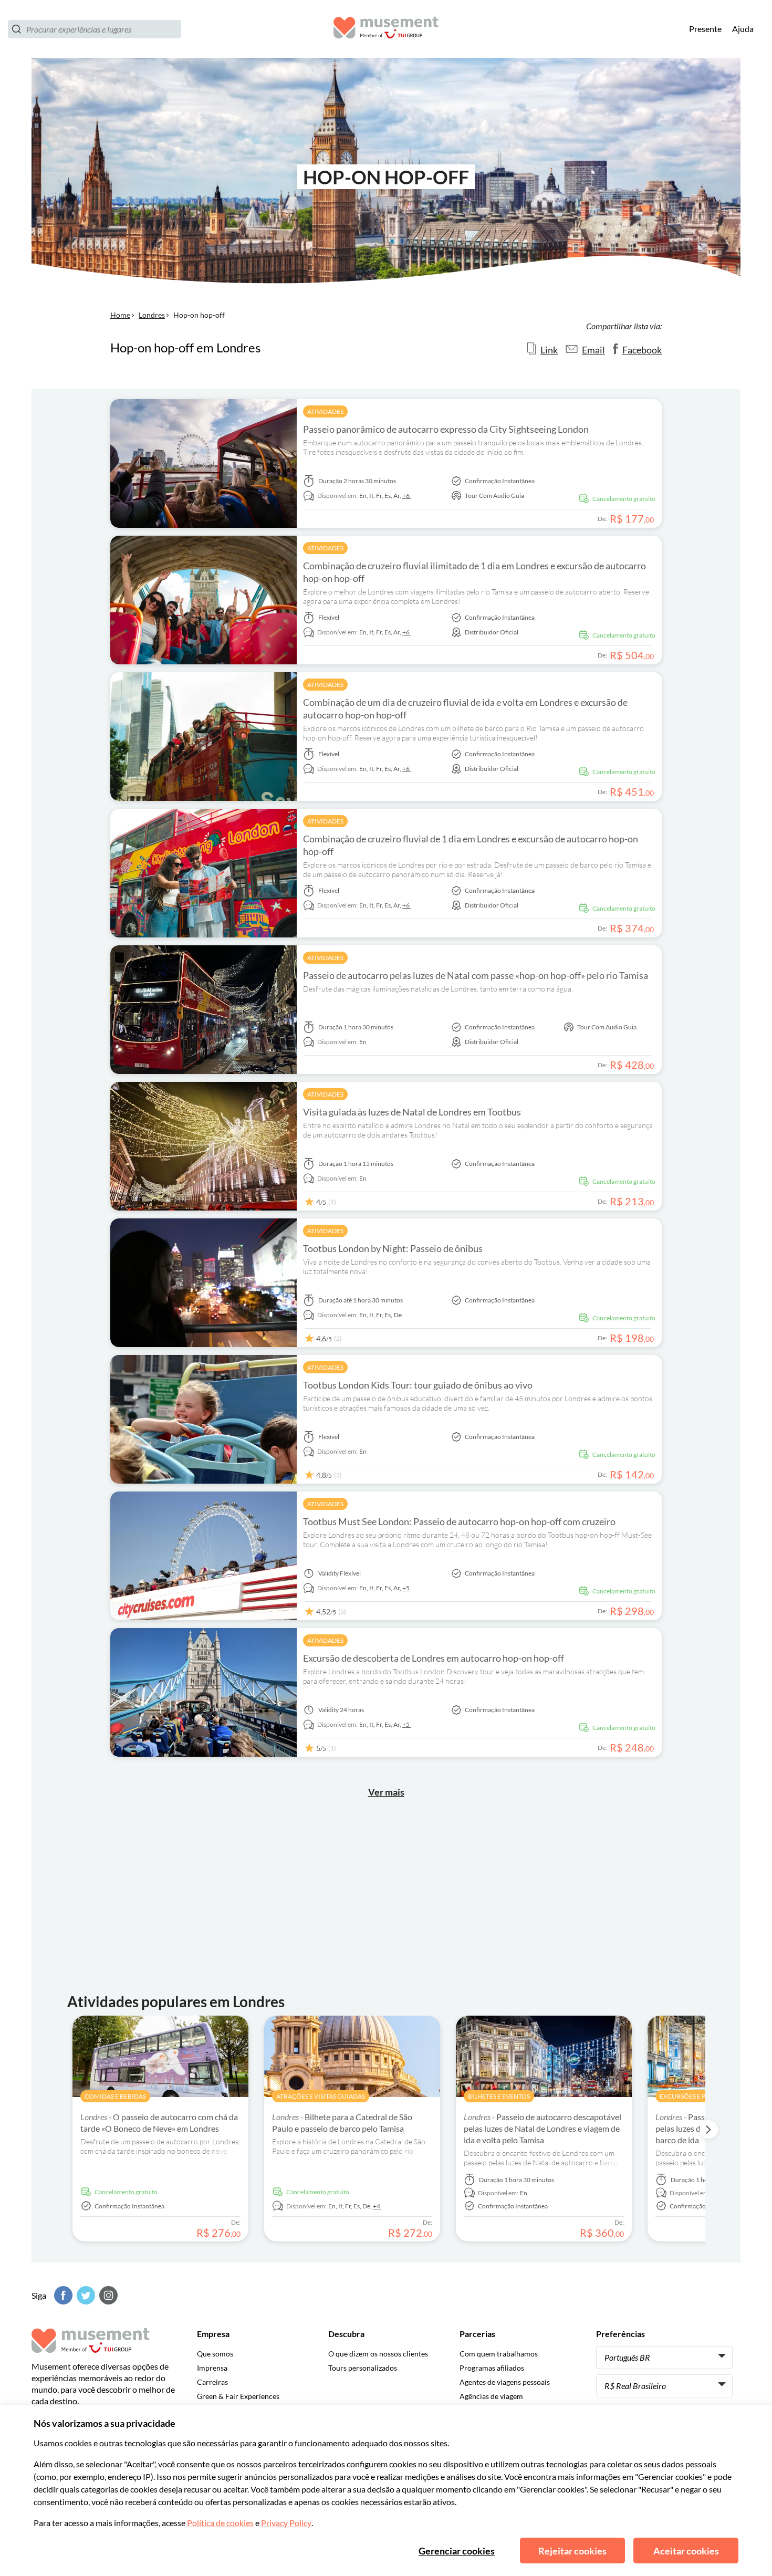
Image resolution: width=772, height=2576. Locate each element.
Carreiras (212, 2382)
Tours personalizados (363, 2368)
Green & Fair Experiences (238, 2396)
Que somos (215, 2354)
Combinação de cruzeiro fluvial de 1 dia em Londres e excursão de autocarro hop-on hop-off (471, 845)
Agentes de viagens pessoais (505, 2382)
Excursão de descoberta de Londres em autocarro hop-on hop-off (434, 1658)
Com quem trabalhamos (499, 2354)
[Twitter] (85, 2295)
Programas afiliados (492, 2368)
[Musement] (386, 29)
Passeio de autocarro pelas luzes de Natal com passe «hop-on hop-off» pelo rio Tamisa (476, 975)
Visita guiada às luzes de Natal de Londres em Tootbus (412, 1112)
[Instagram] (107, 2295)
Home (120, 315)
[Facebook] (62, 2295)
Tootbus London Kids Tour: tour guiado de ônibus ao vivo (418, 1385)
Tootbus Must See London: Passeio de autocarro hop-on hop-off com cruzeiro (459, 1521)
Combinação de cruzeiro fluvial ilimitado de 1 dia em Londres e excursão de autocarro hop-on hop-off (474, 572)
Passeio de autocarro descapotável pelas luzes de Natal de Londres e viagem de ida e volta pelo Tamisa (543, 2128)
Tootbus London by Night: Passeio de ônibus (393, 1248)
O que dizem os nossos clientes (378, 2354)
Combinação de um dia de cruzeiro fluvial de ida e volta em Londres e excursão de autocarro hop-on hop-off (465, 708)
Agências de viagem (491, 2396)
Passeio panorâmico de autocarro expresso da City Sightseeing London (446, 429)
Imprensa (212, 2368)
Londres (152, 315)
